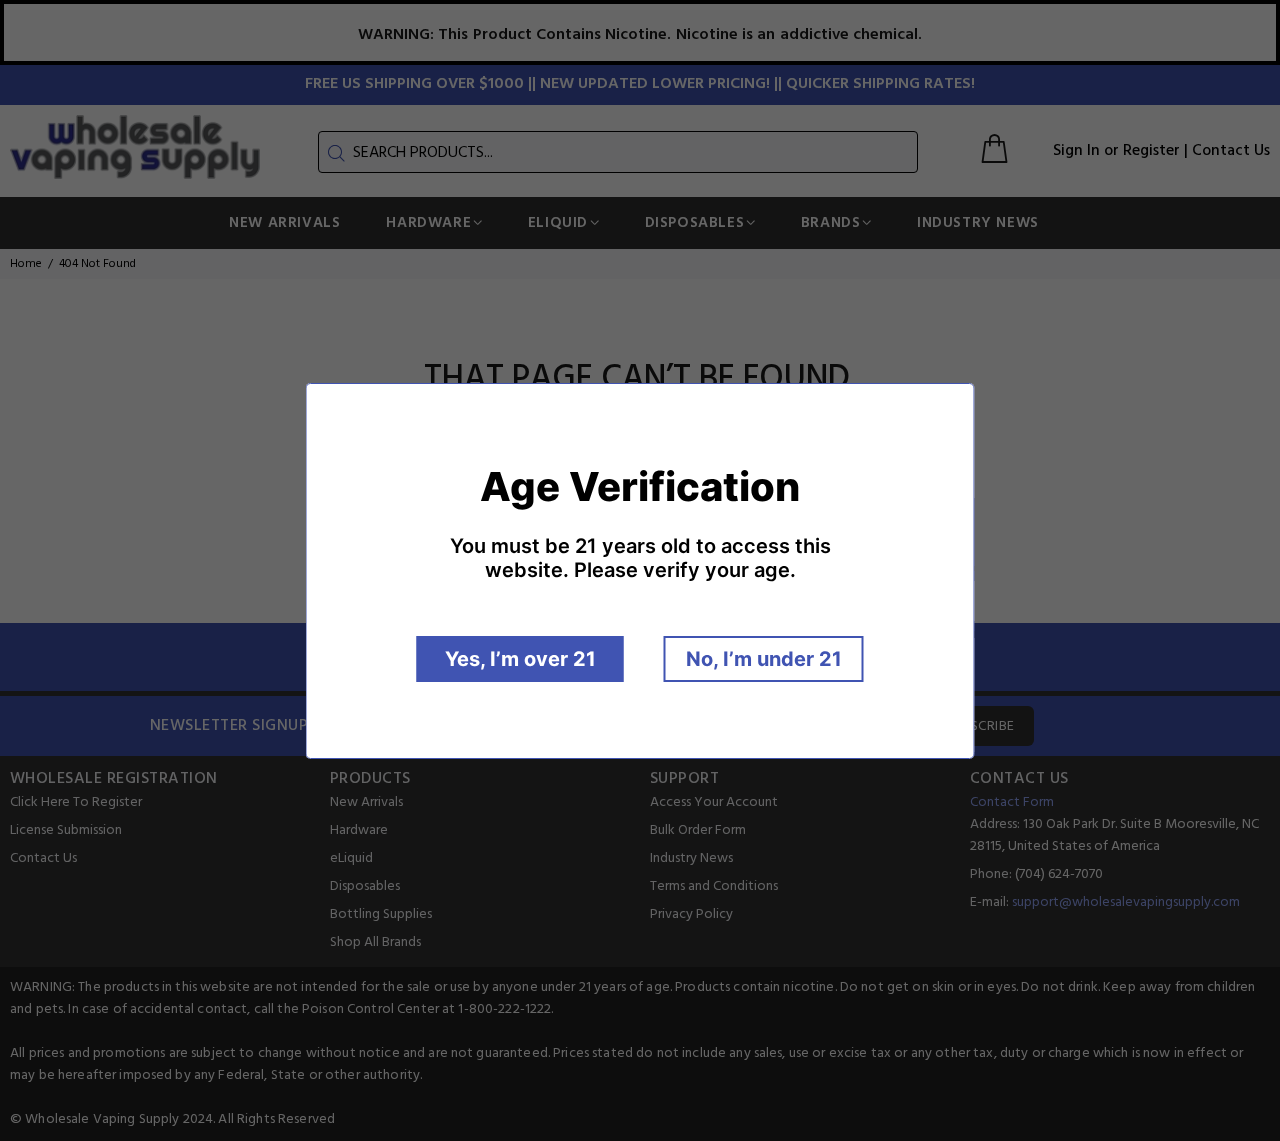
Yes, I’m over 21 (520, 659)
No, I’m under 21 (764, 659)
